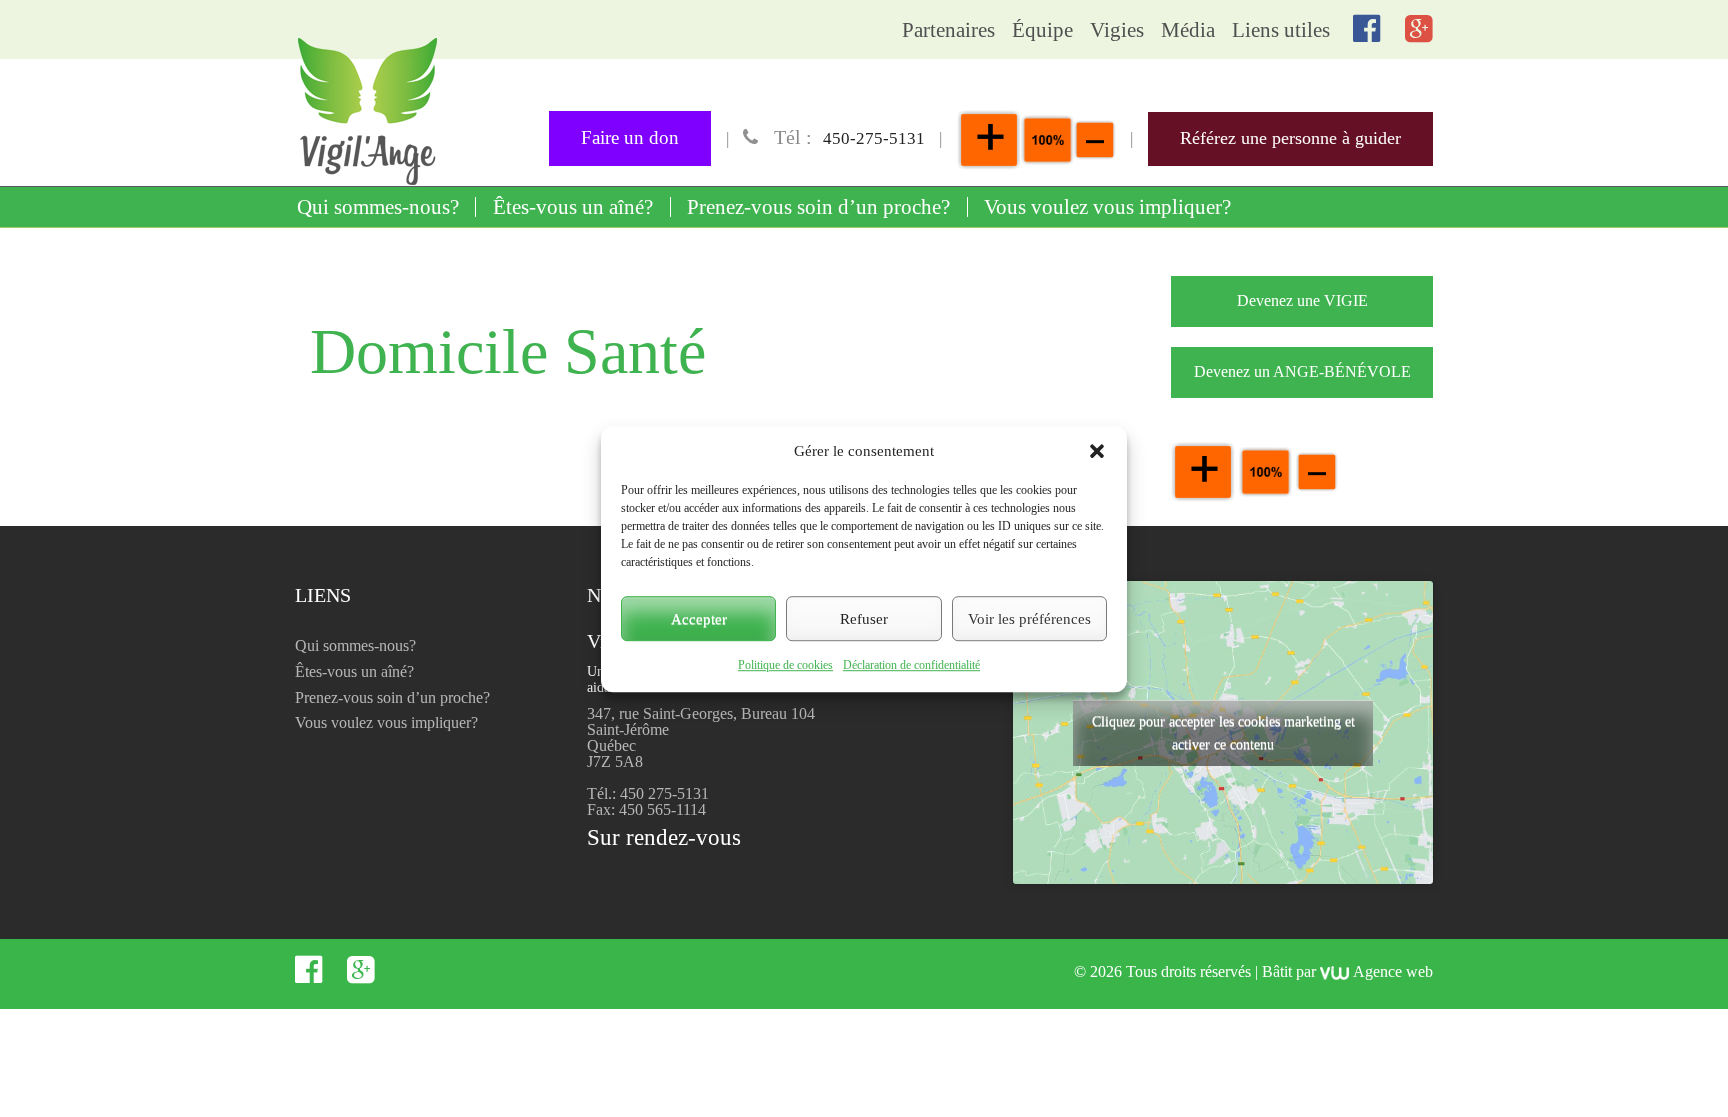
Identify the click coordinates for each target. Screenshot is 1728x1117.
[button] (1097, 451)
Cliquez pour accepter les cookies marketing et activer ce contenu (1223, 733)
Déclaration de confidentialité (911, 665)
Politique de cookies (785, 665)
